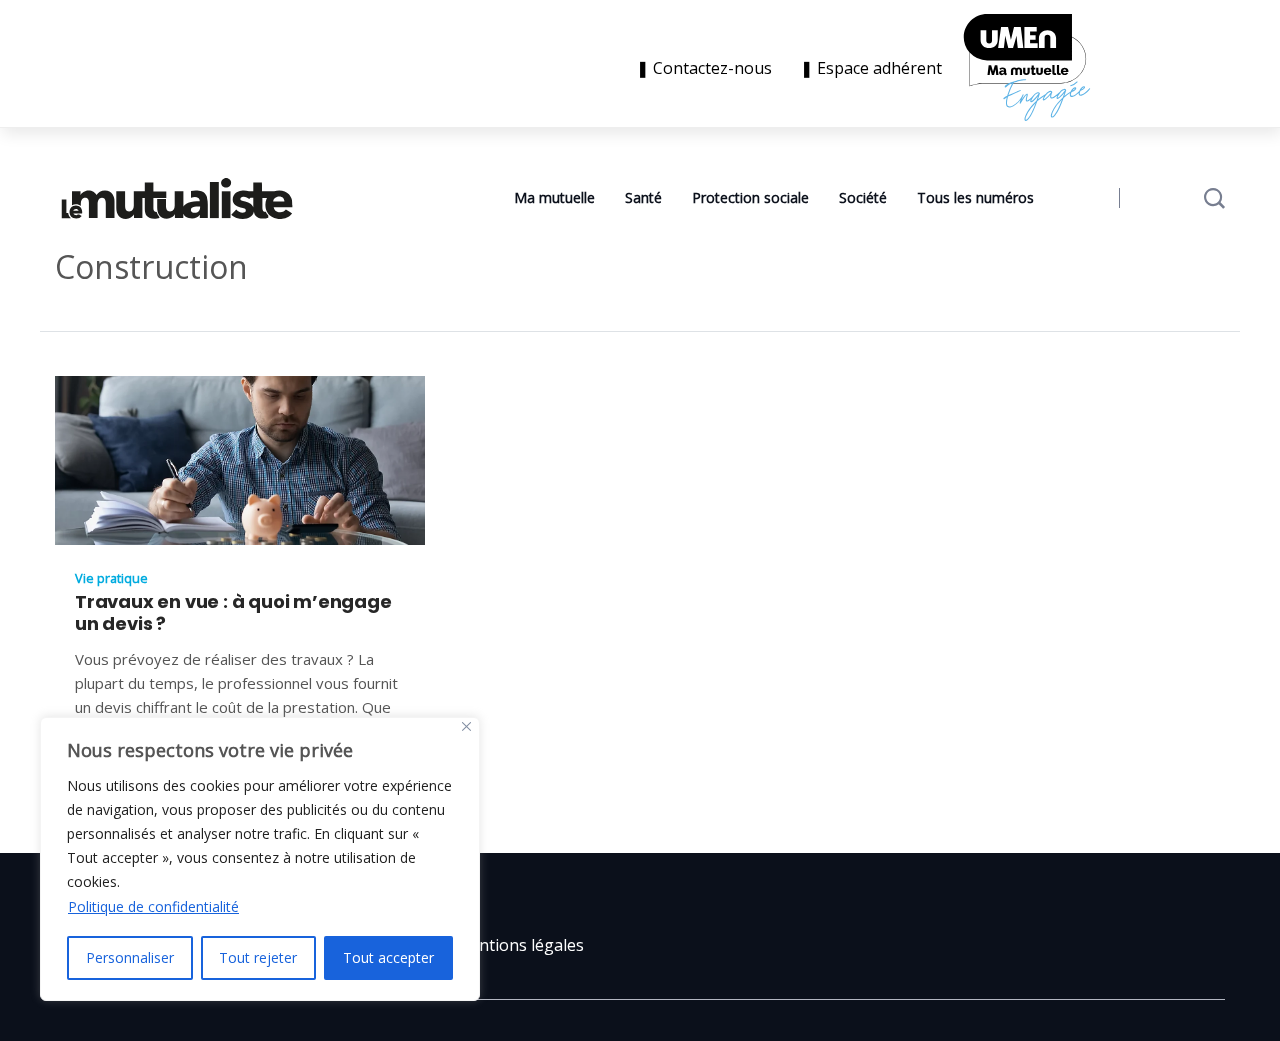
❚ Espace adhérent (871, 68)
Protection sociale (750, 197)
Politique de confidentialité (153, 906)
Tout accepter (388, 957)
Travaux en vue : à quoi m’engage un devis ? (233, 613)
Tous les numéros (975, 197)
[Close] (466, 726)
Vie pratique (111, 578)
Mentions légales (519, 945)
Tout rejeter (258, 957)
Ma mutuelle (554, 197)
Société (863, 197)
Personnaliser (130, 957)
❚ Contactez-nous (708, 68)
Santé (643, 197)
